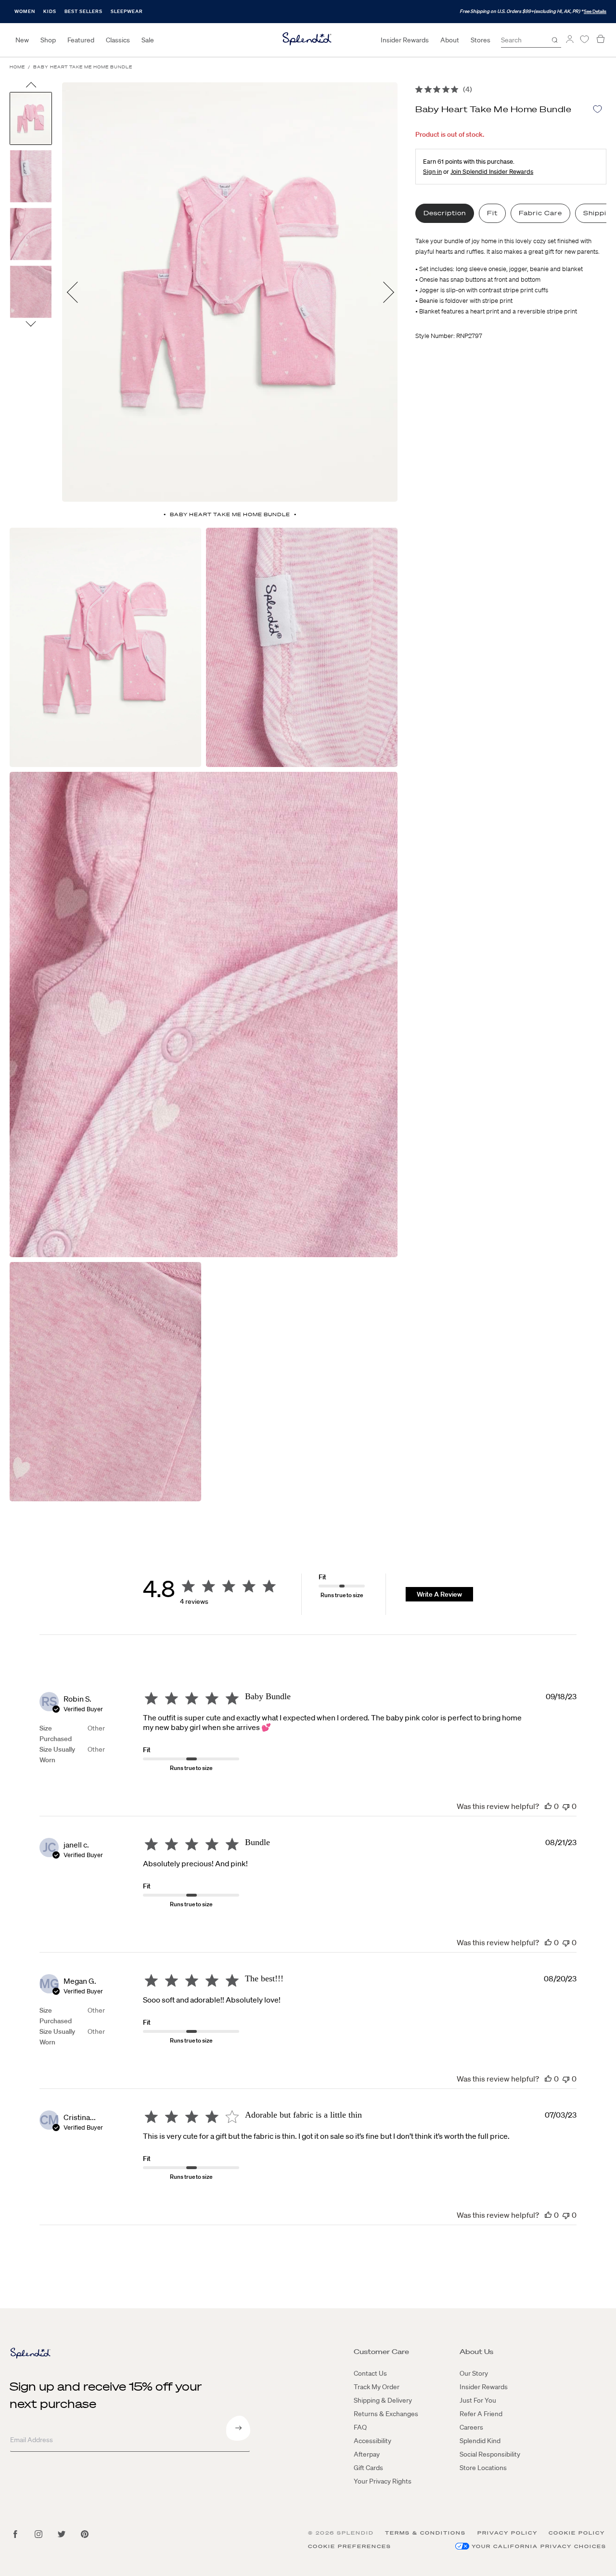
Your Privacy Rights (383, 2481)
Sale (148, 40)
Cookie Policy (577, 2533)
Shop (48, 40)
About (450, 40)
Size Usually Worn (57, 1755)
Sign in (432, 172)
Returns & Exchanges (386, 2414)
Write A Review (439, 1594)
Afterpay (367, 2454)
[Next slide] (31, 323)
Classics (118, 40)
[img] (419, 89)
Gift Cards (368, 2468)
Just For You (478, 2400)
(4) (468, 89)
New (22, 40)
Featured (81, 40)
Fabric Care (540, 213)
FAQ (360, 2427)
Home (17, 67)
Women (25, 11)
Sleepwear (127, 11)
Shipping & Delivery (383, 2400)
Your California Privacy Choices (539, 2546)
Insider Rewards (405, 40)
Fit (492, 213)
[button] (548, 1806)
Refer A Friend (481, 2414)
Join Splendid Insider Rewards (492, 172)
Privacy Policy (507, 2533)
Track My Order (377, 2387)
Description (445, 213)
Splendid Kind (480, 2441)
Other (96, 1728)
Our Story (474, 2373)
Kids (50, 11)
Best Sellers (83, 11)
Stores (481, 40)
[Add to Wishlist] (597, 109)
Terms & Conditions (425, 2533)
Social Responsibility (490, 2454)
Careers (471, 2427)
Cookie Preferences (350, 2546)
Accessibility (372, 2441)
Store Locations (483, 2468)
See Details (595, 11)
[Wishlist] (584, 39)
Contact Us (370, 2373)
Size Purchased (56, 1733)
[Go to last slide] (31, 87)
